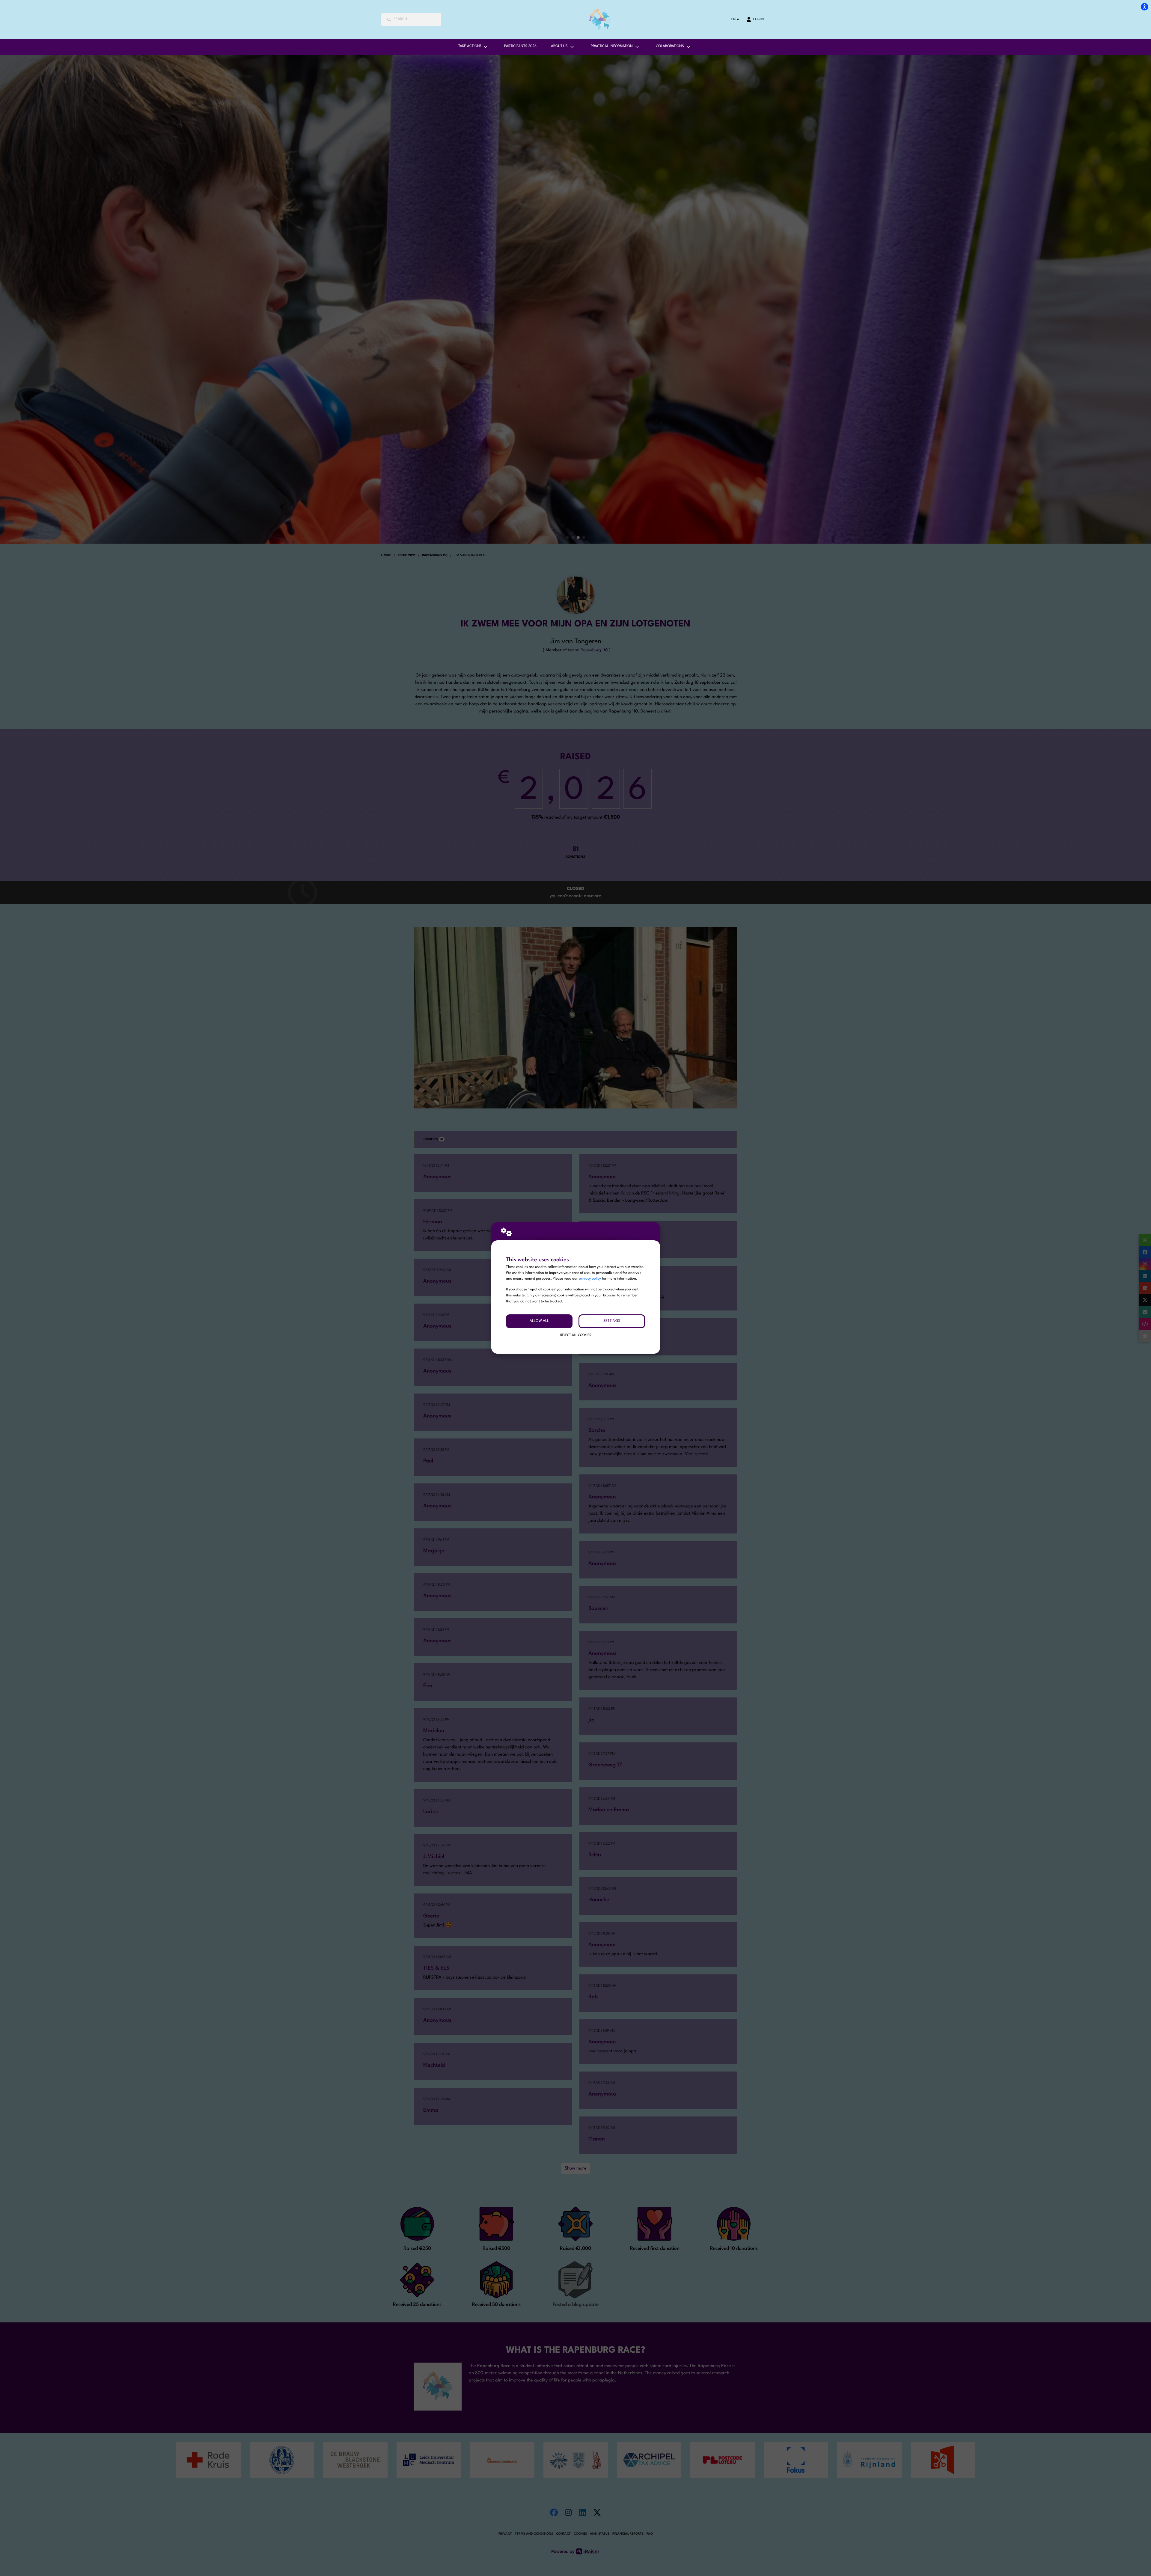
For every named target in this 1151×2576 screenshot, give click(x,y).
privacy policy (590, 1279)
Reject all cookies (576, 1335)
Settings (612, 1321)
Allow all (539, 1321)
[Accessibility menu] (1144, 7)
